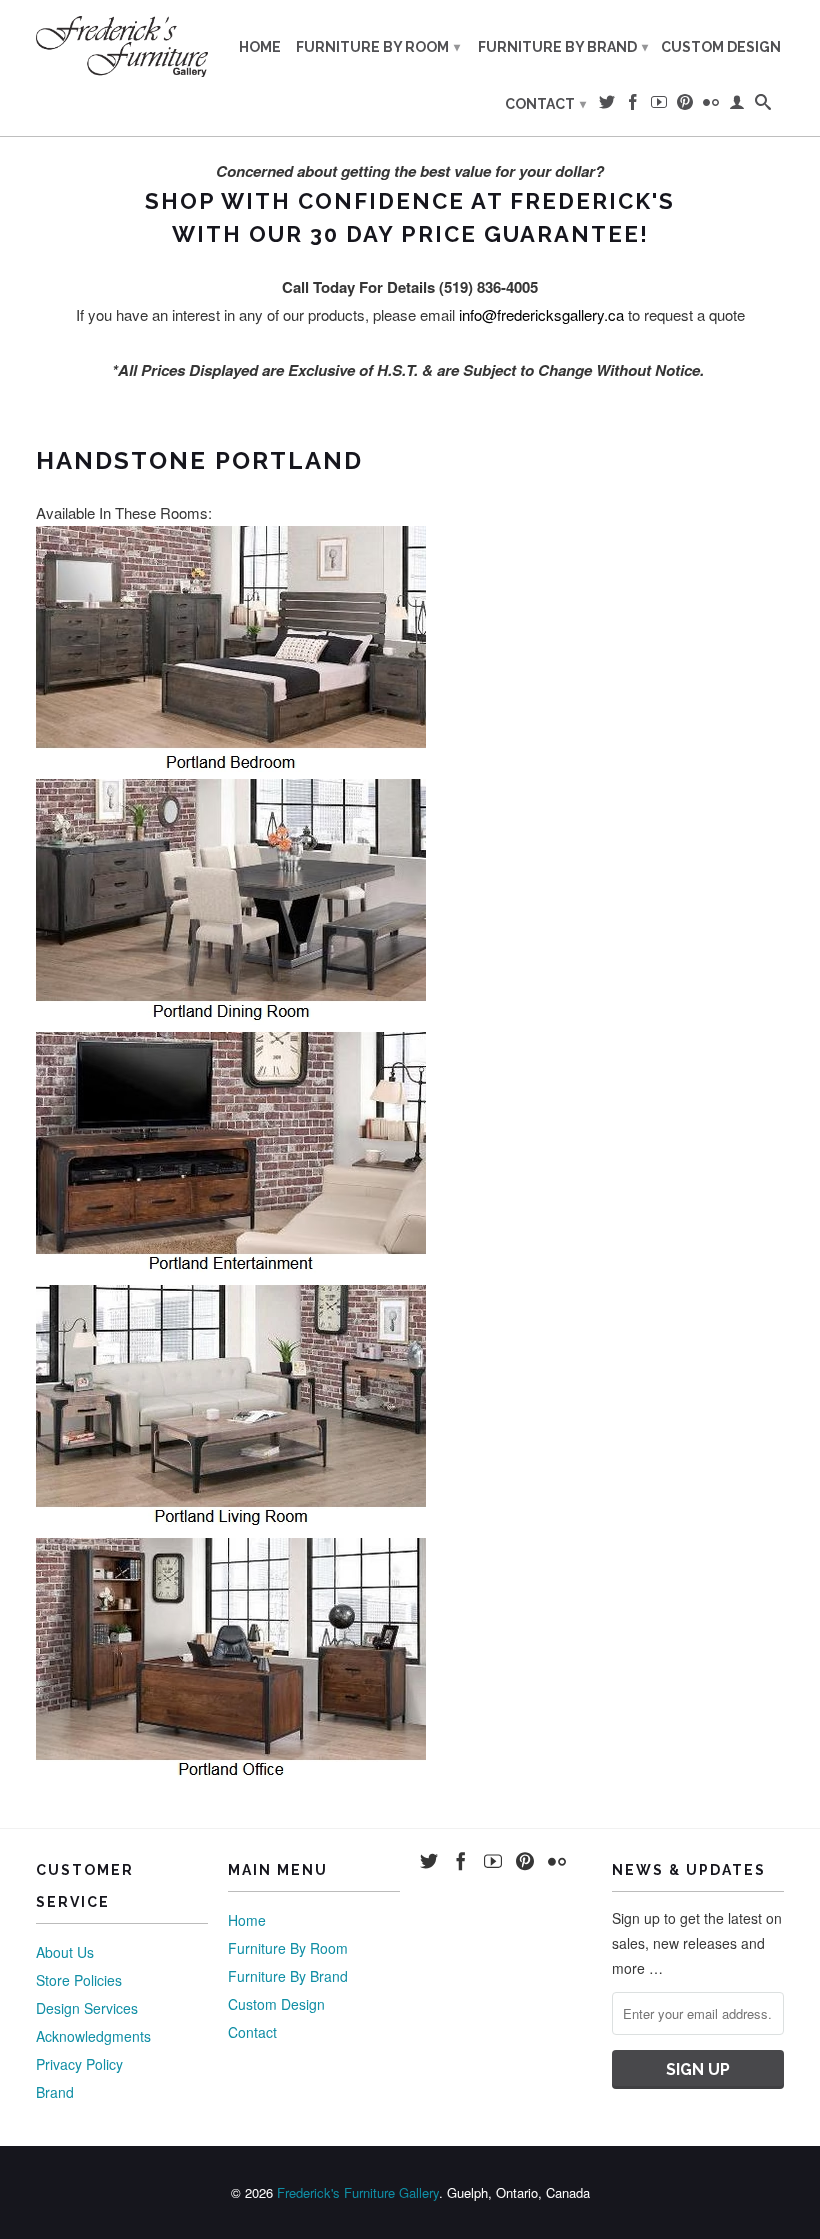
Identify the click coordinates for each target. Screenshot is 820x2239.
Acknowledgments (93, 2036)
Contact (545, 104)
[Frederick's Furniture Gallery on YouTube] (659, 106)
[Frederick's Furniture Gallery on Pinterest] (685, 106)
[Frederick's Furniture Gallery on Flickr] (711, 106)
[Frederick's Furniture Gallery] (122, 46)
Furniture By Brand (563, 47)
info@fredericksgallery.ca (541, 314)
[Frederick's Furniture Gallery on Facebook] (633, 106)
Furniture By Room (378, 47)
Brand (55, 2092)
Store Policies (79, 1980)
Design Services (87, 2008)
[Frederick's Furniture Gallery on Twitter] (607, 106)
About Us (65, 1952)
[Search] (763, 106)
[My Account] (737, 106)
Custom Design (721, 47)
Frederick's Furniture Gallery (358, 2192)
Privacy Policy (79, 2064)
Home (260, 47)
